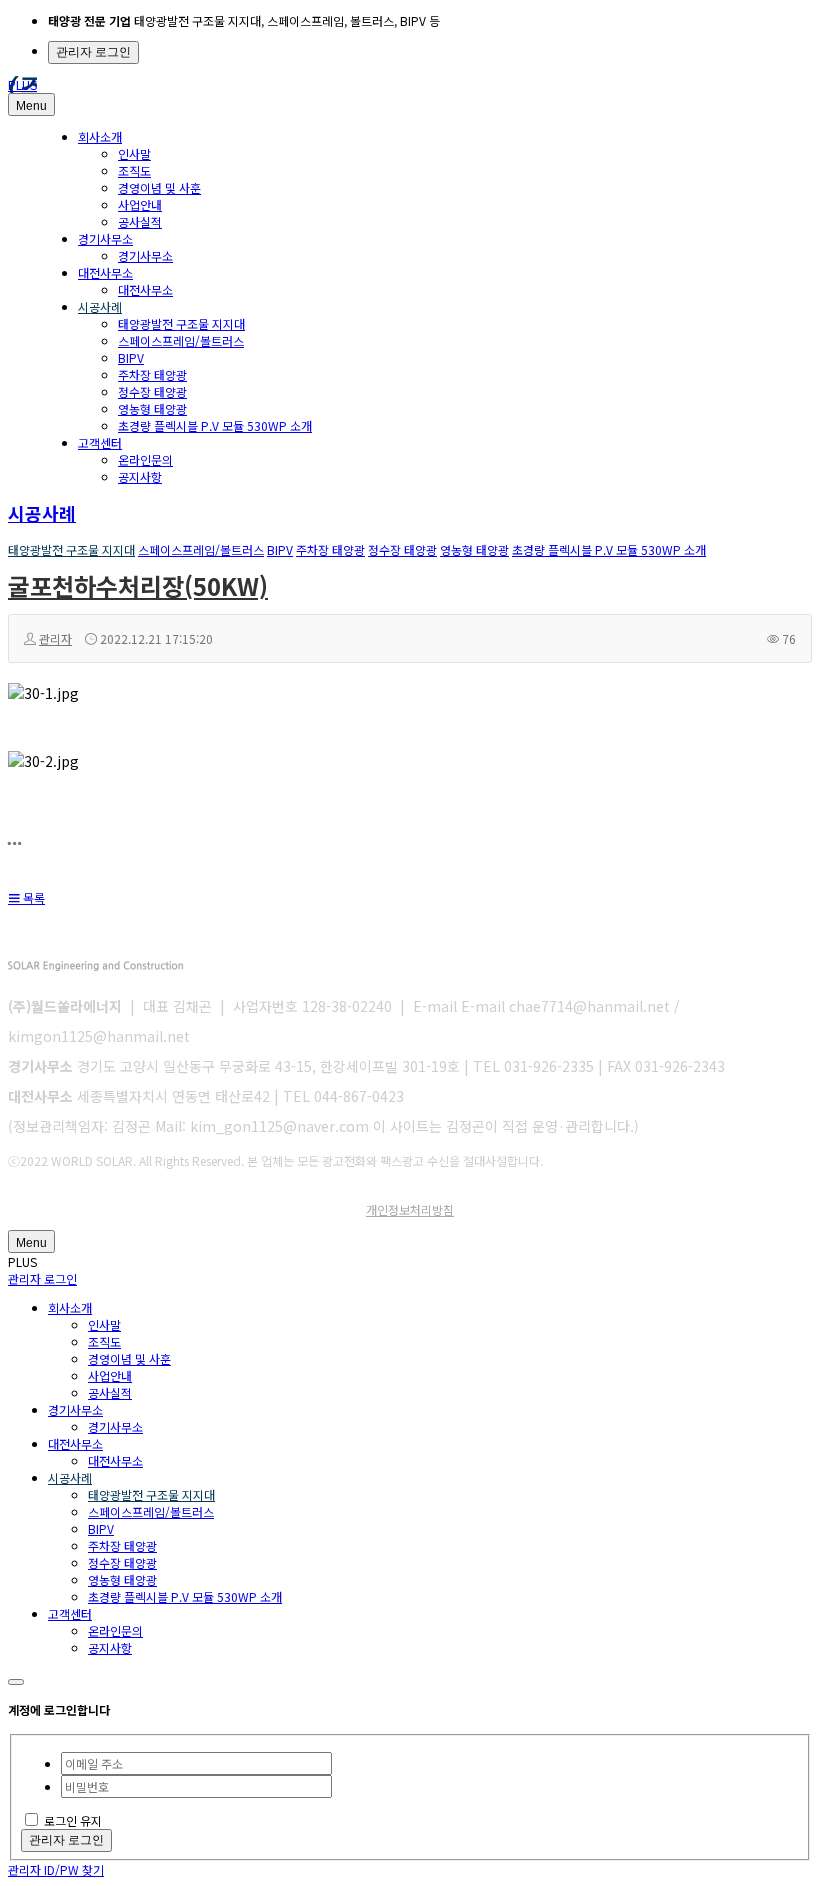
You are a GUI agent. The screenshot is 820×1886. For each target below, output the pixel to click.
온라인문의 (145, 459)
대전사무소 (105, 272)
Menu (31, 106)
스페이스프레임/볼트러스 (181, 340)
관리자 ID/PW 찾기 (56, 1869)
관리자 (55, 638)
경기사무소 (105, 238)
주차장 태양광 (152, 374)
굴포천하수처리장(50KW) (138, 585)
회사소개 (100, 136)
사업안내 (140, 204)
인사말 (134, 153)
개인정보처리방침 (410, 1209)
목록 (32, 897)
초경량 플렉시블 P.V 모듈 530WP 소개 (215, 425)
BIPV (131, 357)
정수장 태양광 (152, 391)
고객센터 (100, 442)
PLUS (22, 84)
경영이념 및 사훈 (159, 187)
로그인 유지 (73, 1820)
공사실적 (140, 221)
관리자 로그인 (93, 52)
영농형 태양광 (152, 408)
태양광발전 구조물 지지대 (181, 323)
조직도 (134, 170)
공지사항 (140, 476)
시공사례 (100, 306)
